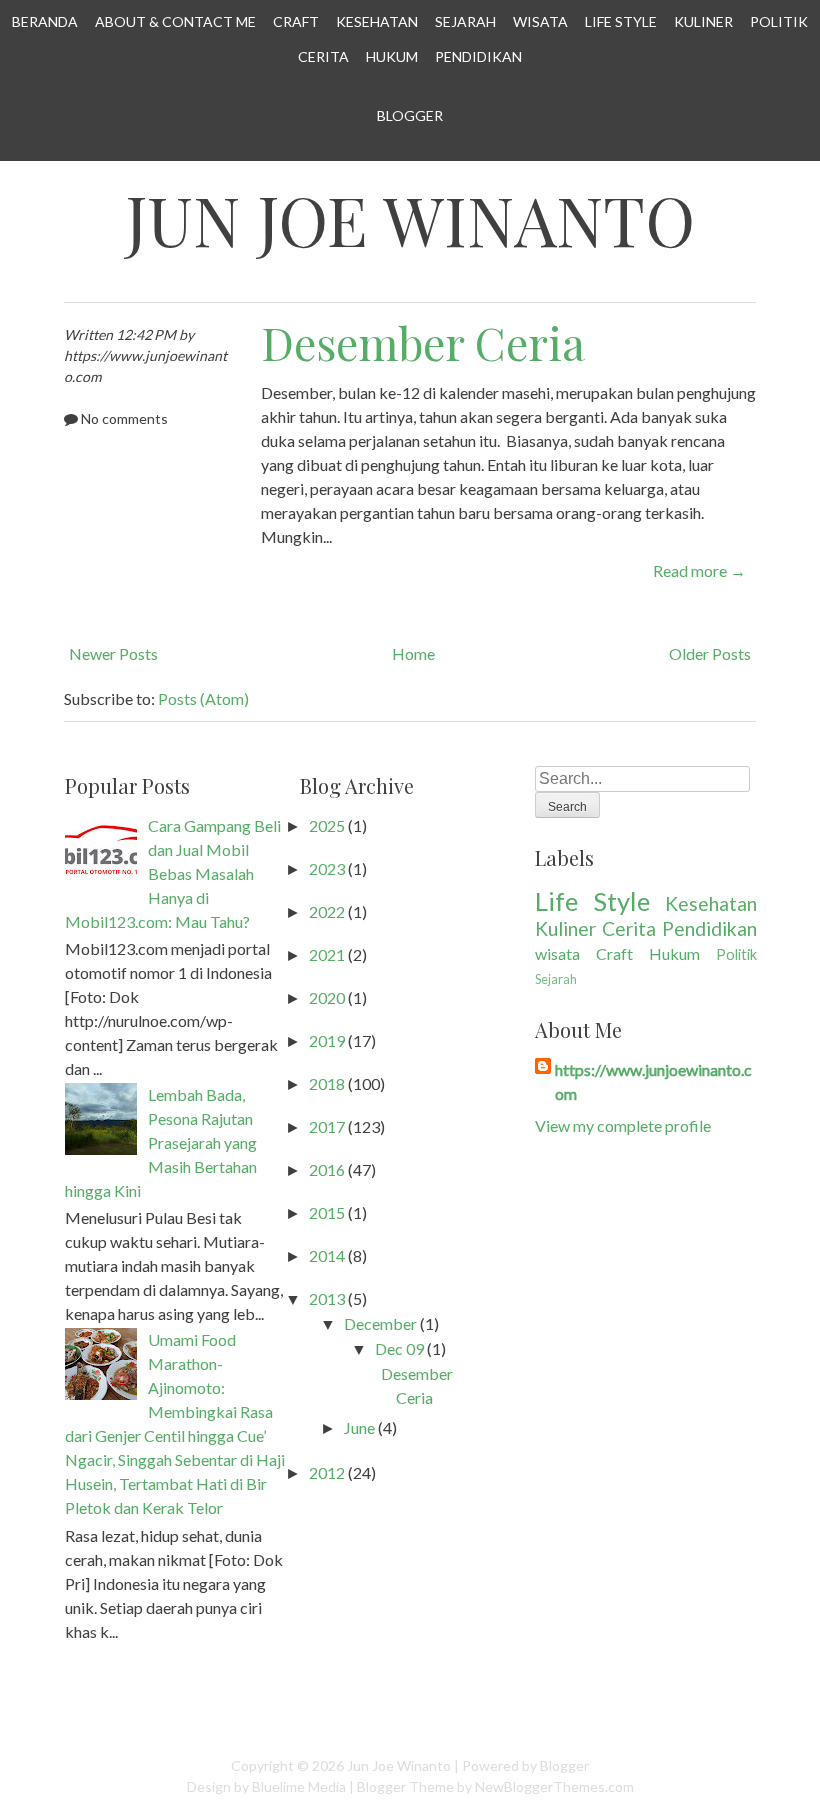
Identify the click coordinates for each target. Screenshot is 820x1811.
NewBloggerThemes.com (554, 1786)
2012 (327, 1472)
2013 (327, 1298)
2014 (327, 1255)
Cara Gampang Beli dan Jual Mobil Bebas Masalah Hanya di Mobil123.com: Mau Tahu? (173, 873)
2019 (327, 1040)
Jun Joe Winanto (410, 220)
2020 (327, 997)
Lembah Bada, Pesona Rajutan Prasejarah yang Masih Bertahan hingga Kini (161, 1142)
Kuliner (703, 21)
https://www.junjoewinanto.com (653, 1081)
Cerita (323, 56)
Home (413, 653)
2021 (327, 954)
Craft (296, 21)
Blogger (410, 115)
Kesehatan (377, 21)
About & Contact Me (175, 21)
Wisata (540, 21)
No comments (124, 418)
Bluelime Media (299, 1786)
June (359, 1427)
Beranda (45, 21)
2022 (327, 911)
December (380, 1323)
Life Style (621, 21)
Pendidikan (478, 56)
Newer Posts (113, 653)
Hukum (392, 56)
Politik (779, 21)
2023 (327, 868)
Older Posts (710, 653)
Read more (699, 570)
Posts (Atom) (203, 698)
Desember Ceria (423, 342)
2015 (327, 1212)
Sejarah (465, 21)
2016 (327, 1169)
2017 (327, 1126)
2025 (327, 825)
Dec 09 (399, 1348)
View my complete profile (623, 1125)
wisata (557, 953)
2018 (327, 1083)
